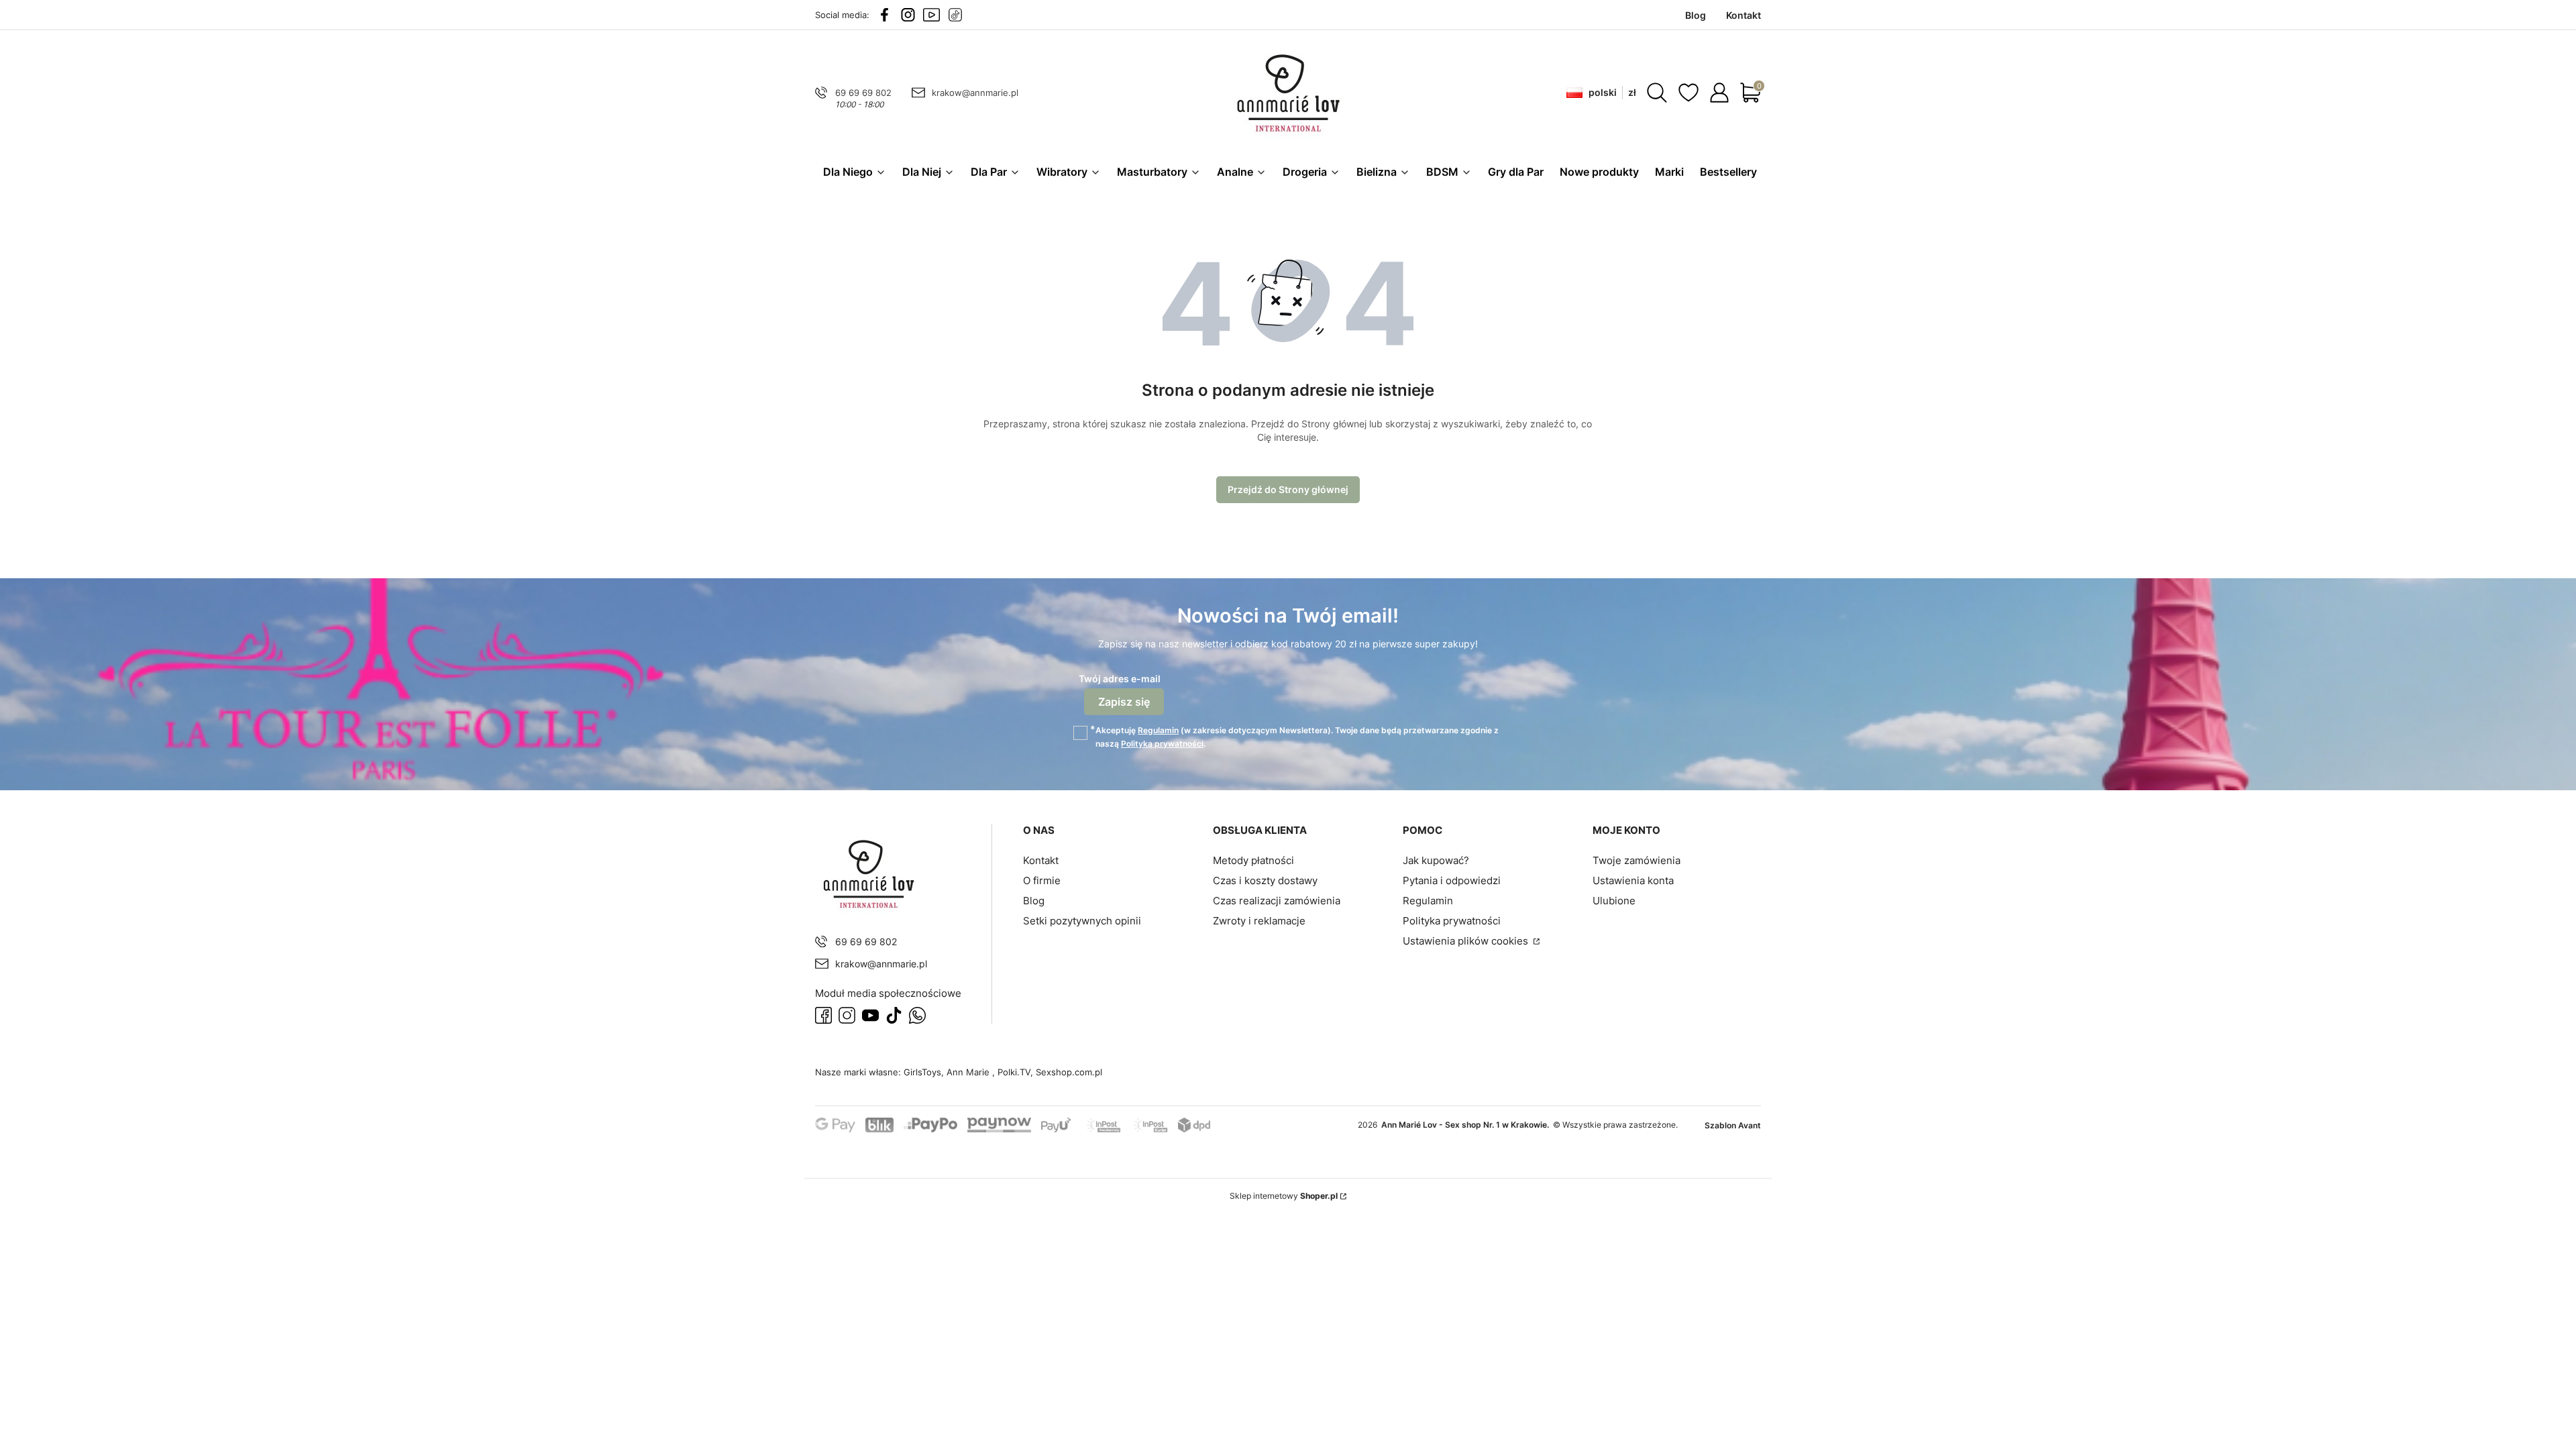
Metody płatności (1253, 860)
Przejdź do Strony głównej (1288, 489)
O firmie (1042, 880)
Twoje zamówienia (1636, 860)
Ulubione (1614, 901)
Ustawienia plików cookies (1467, 941)
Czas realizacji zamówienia (1277, 901)
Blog (1034, 901)
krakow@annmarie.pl (975, 93)
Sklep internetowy (1284, 1196)
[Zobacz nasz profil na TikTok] (955, 15)
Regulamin (1158, 730)
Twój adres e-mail (1120, 679)
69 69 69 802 (863, 93)
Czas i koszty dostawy (1265, 880)
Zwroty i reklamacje (1259, 921)
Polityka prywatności (1452, 921)
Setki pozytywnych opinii (1082, 921)
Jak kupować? (1436, 860)
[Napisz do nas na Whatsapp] (917, 1015)
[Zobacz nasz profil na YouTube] (931, 15)
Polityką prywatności (1162, 744)
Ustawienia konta (1633, 880)
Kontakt (1041, 860)
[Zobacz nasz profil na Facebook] (884, 15)
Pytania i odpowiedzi (1452, 880)
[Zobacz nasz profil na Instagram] (908, 15)
